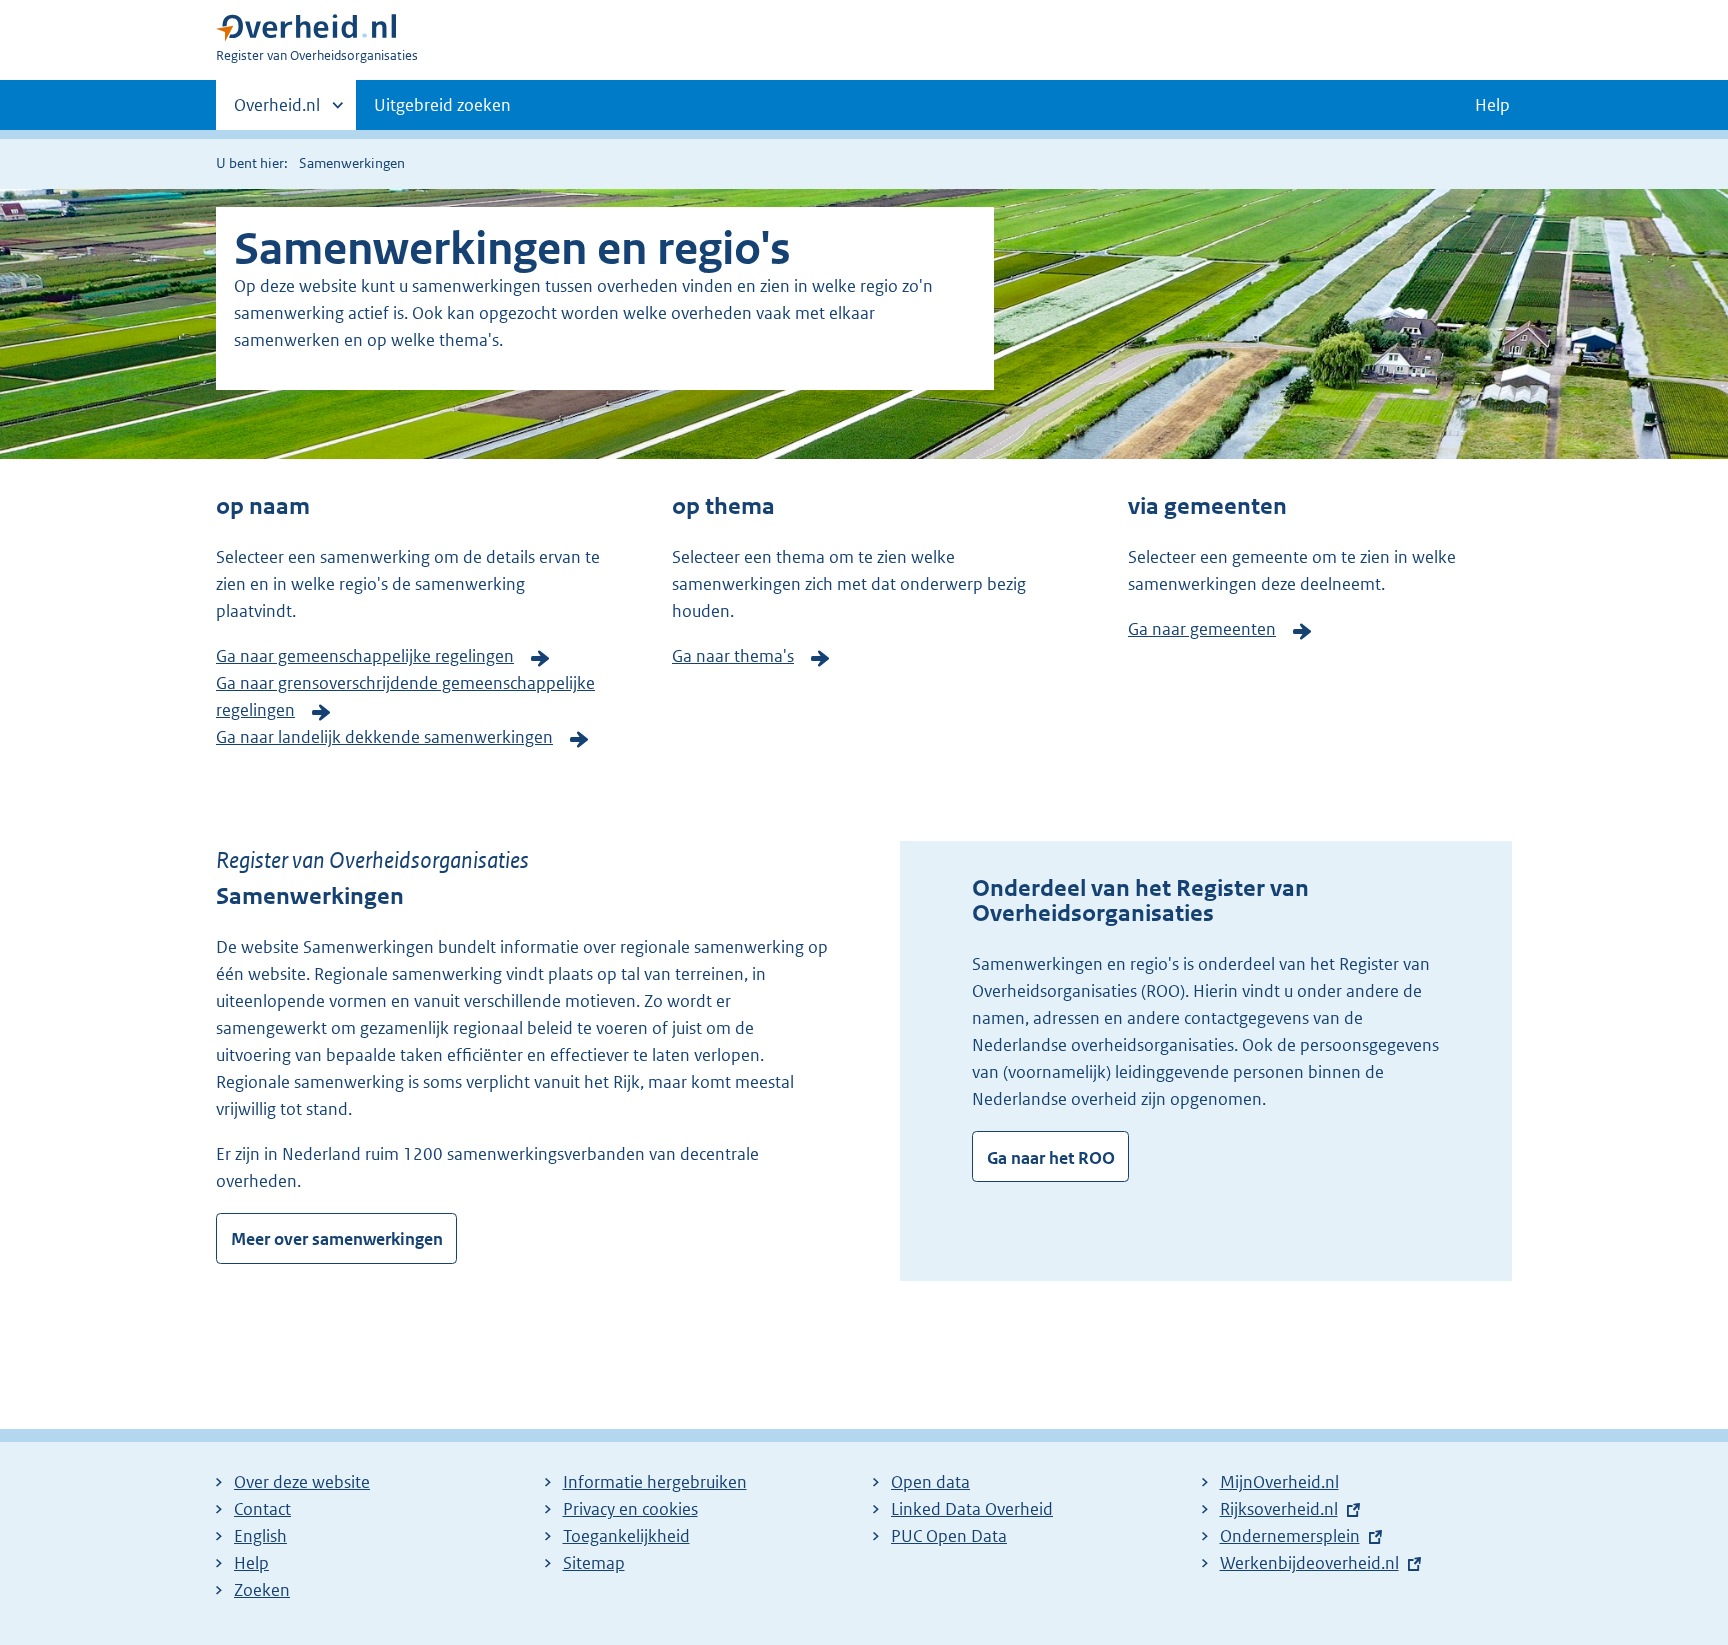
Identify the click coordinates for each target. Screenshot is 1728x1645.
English (260, 1536)
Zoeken (262, 1590)
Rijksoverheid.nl (1279, 1509)
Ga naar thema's (733, 656)
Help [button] (1492, 105)
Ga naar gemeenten (1202, 629)
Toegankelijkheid (626, 1536)
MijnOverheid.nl (1279, 1482)
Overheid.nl (277, 112)
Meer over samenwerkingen (337, 1239)
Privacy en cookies (630, 1509)
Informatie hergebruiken (655, 1482)
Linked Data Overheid (972, 1509)
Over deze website (302, 1482)
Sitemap (594, 1563)
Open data (930, 1482)
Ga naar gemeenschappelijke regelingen (365, 656)
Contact (262, 1509)
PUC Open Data (949, 1536)
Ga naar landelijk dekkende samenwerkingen (384, 737)
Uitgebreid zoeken (442, 105)
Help (251, 1563)
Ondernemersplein (1290, 1536)
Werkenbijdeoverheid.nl (1309, 1563)
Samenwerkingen (352, 163)
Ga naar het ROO (1051, 1158)
